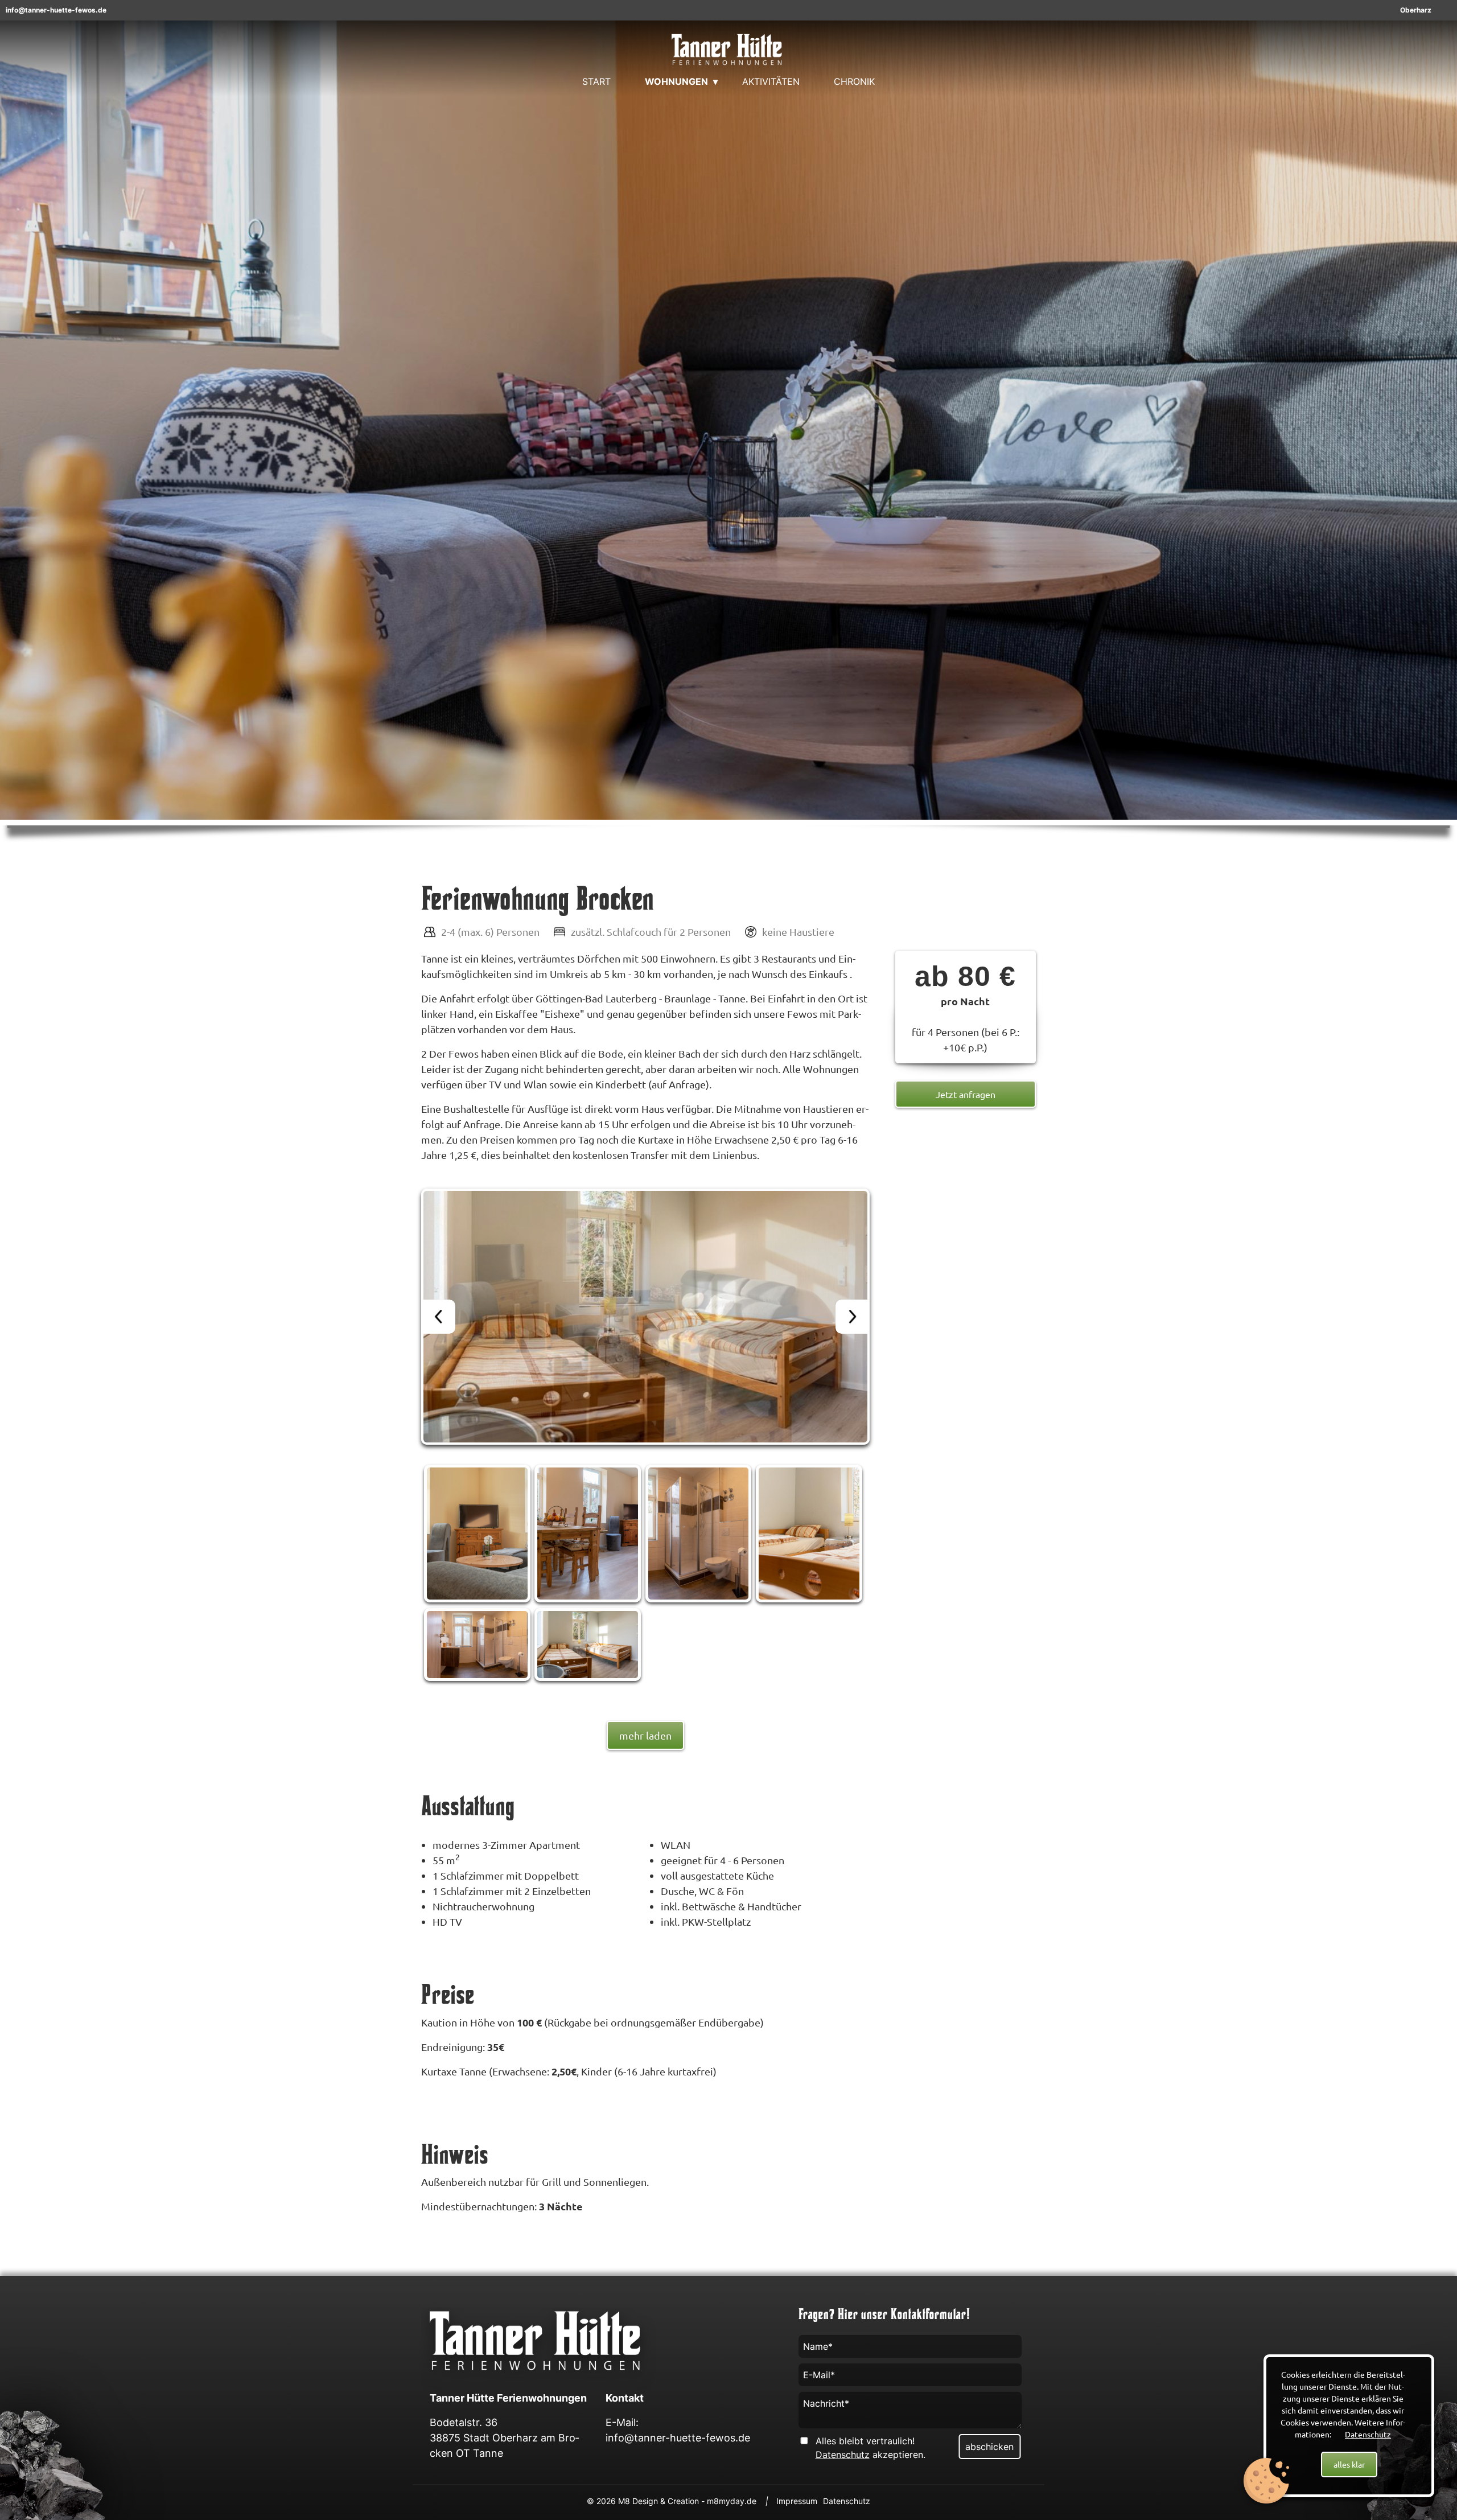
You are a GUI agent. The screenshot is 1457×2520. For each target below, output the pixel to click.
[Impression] (648, 1319)
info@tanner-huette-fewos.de (56, 10)
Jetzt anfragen (966, 1094)
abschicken (989, 2447)
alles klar (1349, 2464)
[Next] (853, 1317)
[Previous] (438, 1317)
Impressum (797, 2501)
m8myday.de (732, 2501)
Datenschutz (1368, 2434)
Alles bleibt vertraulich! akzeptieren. (871, 2448)
